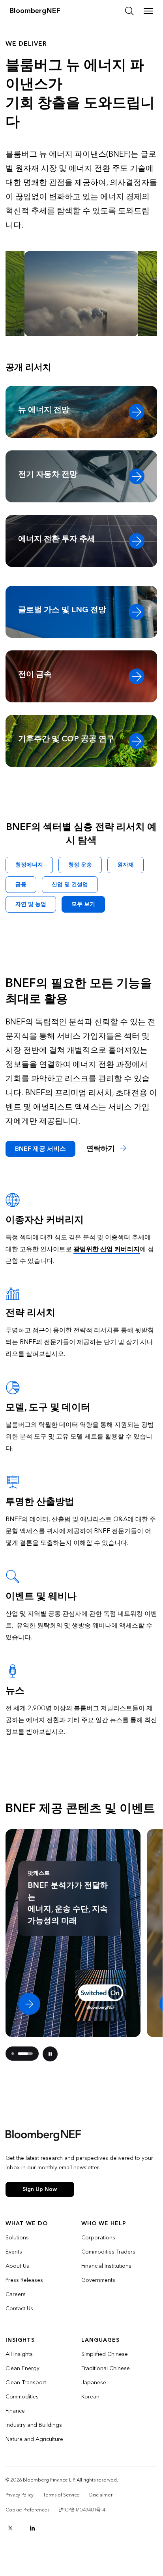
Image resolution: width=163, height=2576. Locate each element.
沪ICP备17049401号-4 (82, 2510)
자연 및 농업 (31, 904)
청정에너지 (29, 865)
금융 (21, 884)
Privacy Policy (20, 2495)
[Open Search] (129, 11)
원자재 (126, 865)
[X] (10, 2528)
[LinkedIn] (32, 2528)
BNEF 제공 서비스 (40, 1149)
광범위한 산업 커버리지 (107, 1249)
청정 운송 (80, 865)
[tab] (13, 2054)
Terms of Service (61, 2495)
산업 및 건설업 (70, 884)
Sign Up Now (40, 2189)
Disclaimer (101, 2495)
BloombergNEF (35, 11)
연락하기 (102, 1149)
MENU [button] (148, 11)
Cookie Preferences (27, 2510)
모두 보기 (83, 904)
